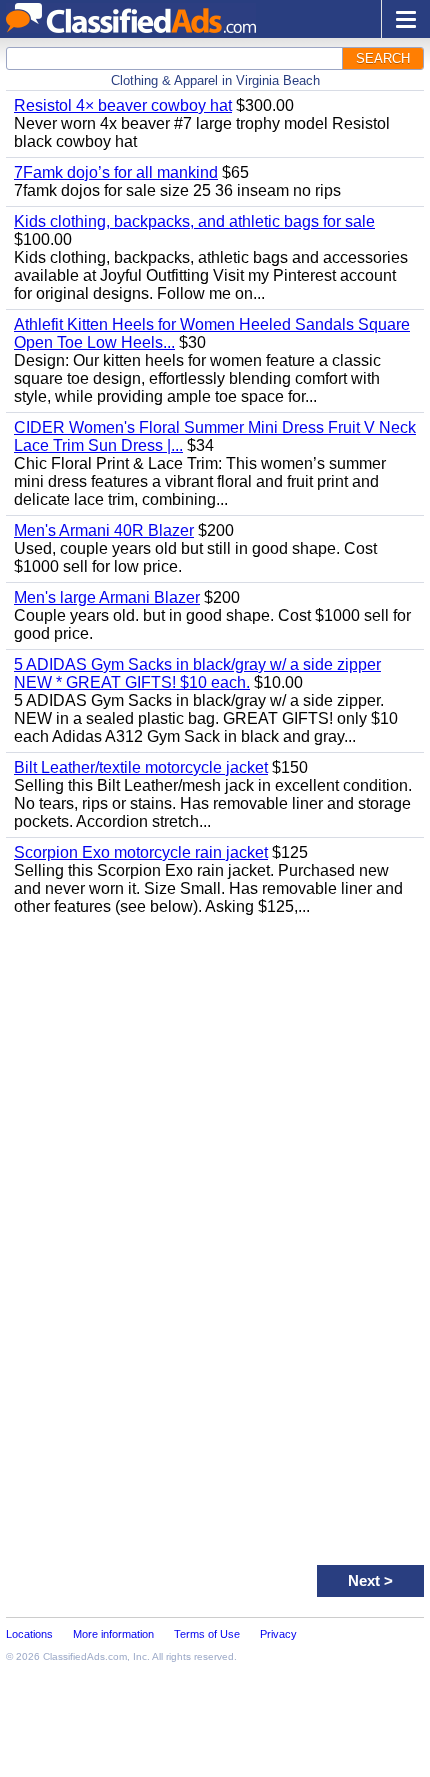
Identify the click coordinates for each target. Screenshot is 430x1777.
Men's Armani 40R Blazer (104, 530)
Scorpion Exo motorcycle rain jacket (141, 852)
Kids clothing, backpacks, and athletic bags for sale (194, 221)
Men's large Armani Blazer (107, 597)
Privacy (278, 1634)
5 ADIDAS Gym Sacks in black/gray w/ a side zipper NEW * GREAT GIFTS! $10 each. (197, 673)
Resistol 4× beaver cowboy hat (123, 105)
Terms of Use (207, 1634)
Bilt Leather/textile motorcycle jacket (141, 767)
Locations (29, 1634)
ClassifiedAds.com (85, 1656)
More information (113, 1634)
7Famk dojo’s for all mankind (116, 172)
